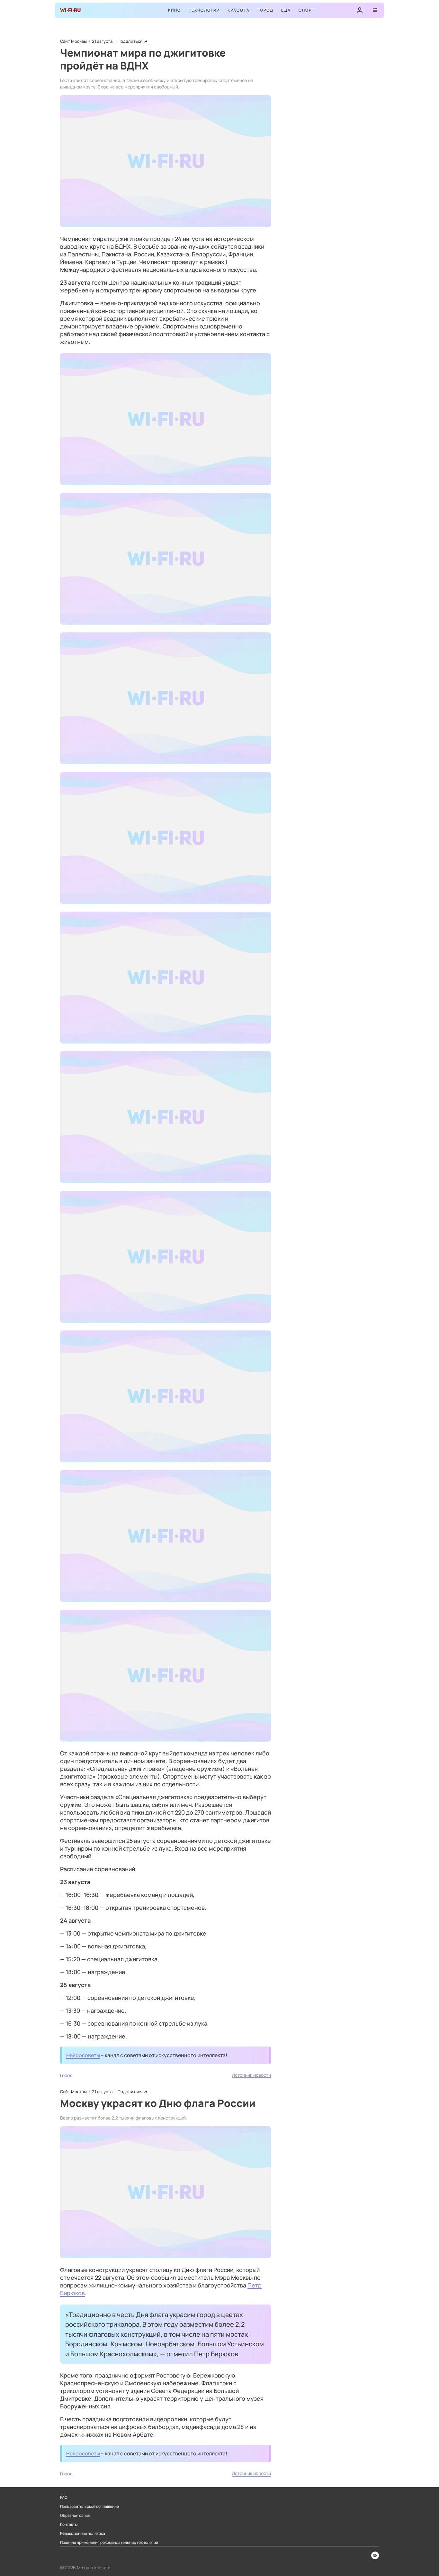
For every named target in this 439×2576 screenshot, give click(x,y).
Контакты (69, 2525)
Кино (175, 10)
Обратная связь (75, 2516)
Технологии (204, 10)
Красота (239, 10)
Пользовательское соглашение (90, 2507)
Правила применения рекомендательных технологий (109, 2543)
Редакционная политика (83, 2534)
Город (265, 10)
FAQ (64, 2498)
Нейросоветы (83, 2055)
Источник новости (251, 2075)
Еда (286, 10)
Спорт (307, 10)
